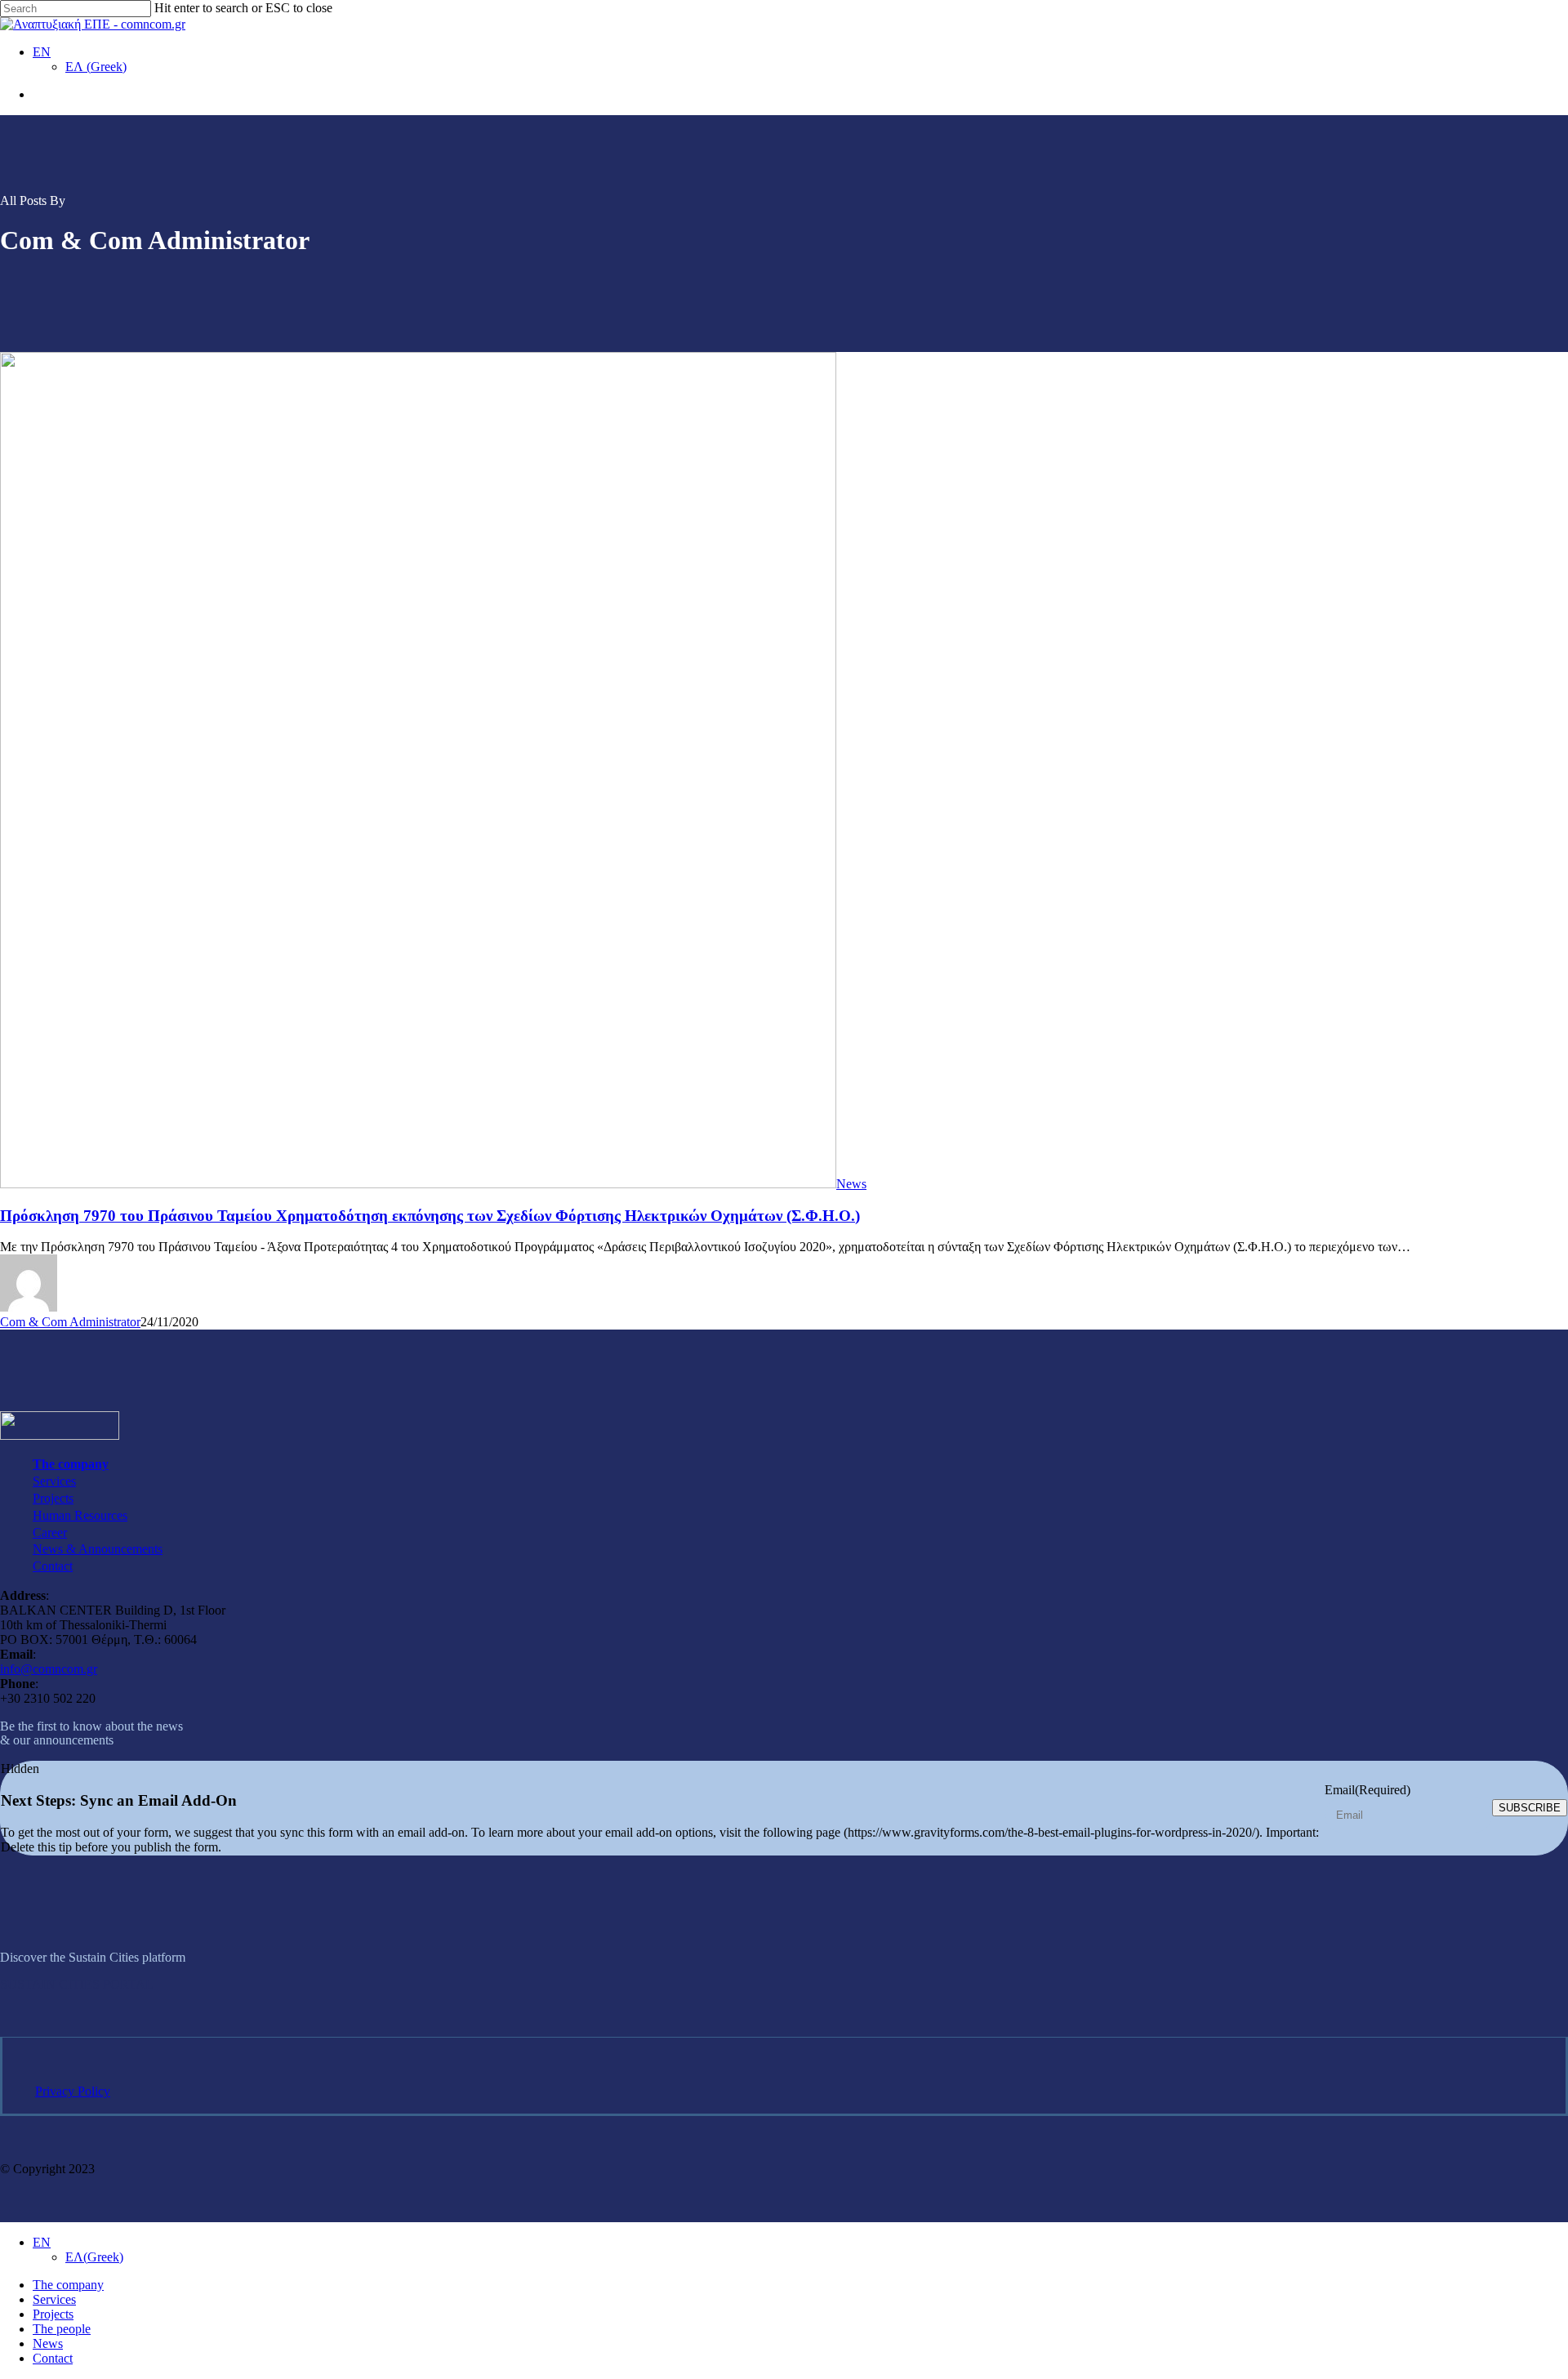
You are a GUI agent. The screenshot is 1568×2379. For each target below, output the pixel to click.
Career (50, 1533)
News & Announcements (98, 1549)
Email (1368, 1790)
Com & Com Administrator (70, 1322)
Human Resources (80, 1515)
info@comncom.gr (49, 1669)
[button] (77, 1984)
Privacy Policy (73, 2091)
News (851, 1184)
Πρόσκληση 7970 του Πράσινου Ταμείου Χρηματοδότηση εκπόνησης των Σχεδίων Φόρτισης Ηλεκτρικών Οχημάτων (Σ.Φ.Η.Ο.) (430, 1216)
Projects (53, 1498)
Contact (53, 1566)
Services (54, 1481)
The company (71, 1464)
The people (62, 2329)
